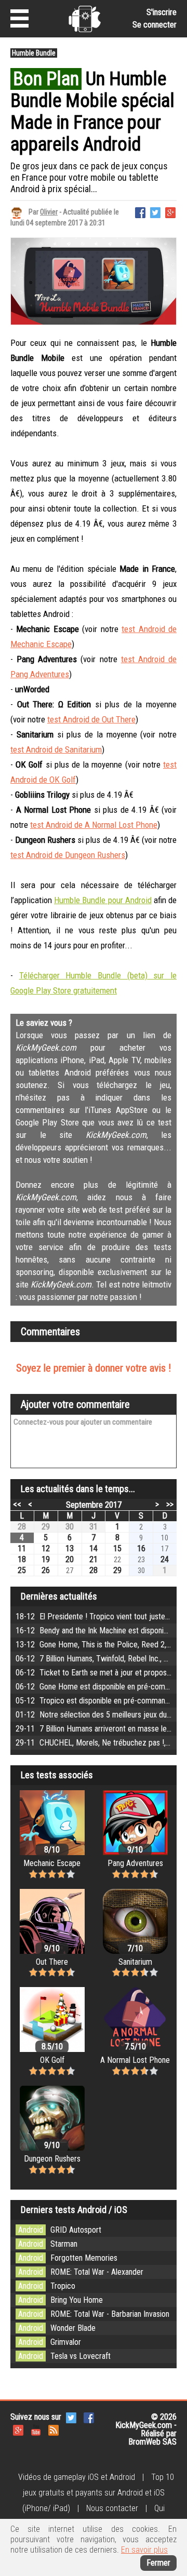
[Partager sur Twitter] (155, 212)
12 (46, 1548)
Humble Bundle (34, 53)
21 (94, 1559)
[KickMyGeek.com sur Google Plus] (18, 2429)
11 (22, 1548)
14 (94, 1548)
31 (94, 1527)
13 (70, 1548)
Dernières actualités (59, 1596)
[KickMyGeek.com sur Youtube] (36, 2429)
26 (46, 1570)
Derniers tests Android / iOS (74, 2210)
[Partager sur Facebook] (140, 212)
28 (22, 1527)
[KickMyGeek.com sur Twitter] (71, 2417)
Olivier (49, 212)
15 (117, 1548)
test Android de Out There (91, 719)
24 (165, 1559)
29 (46, 1527)
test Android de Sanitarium (56, 749)
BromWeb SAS (152, 2442)
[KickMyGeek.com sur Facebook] (89, 2417)
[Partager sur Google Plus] (170, 212)
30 (70, 1527)
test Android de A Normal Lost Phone (94, 825)
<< (17, 1504)
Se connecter (155, 25)
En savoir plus (144, 2550)
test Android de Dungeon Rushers (68, 855)
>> (170, 1504)
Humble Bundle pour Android (103, 900)
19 (46, 1559)
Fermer (158, 2563)
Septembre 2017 (94, 1505)
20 (70, 1559)
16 (141, 1548)
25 (22, 1570)
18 (22, 1559)
